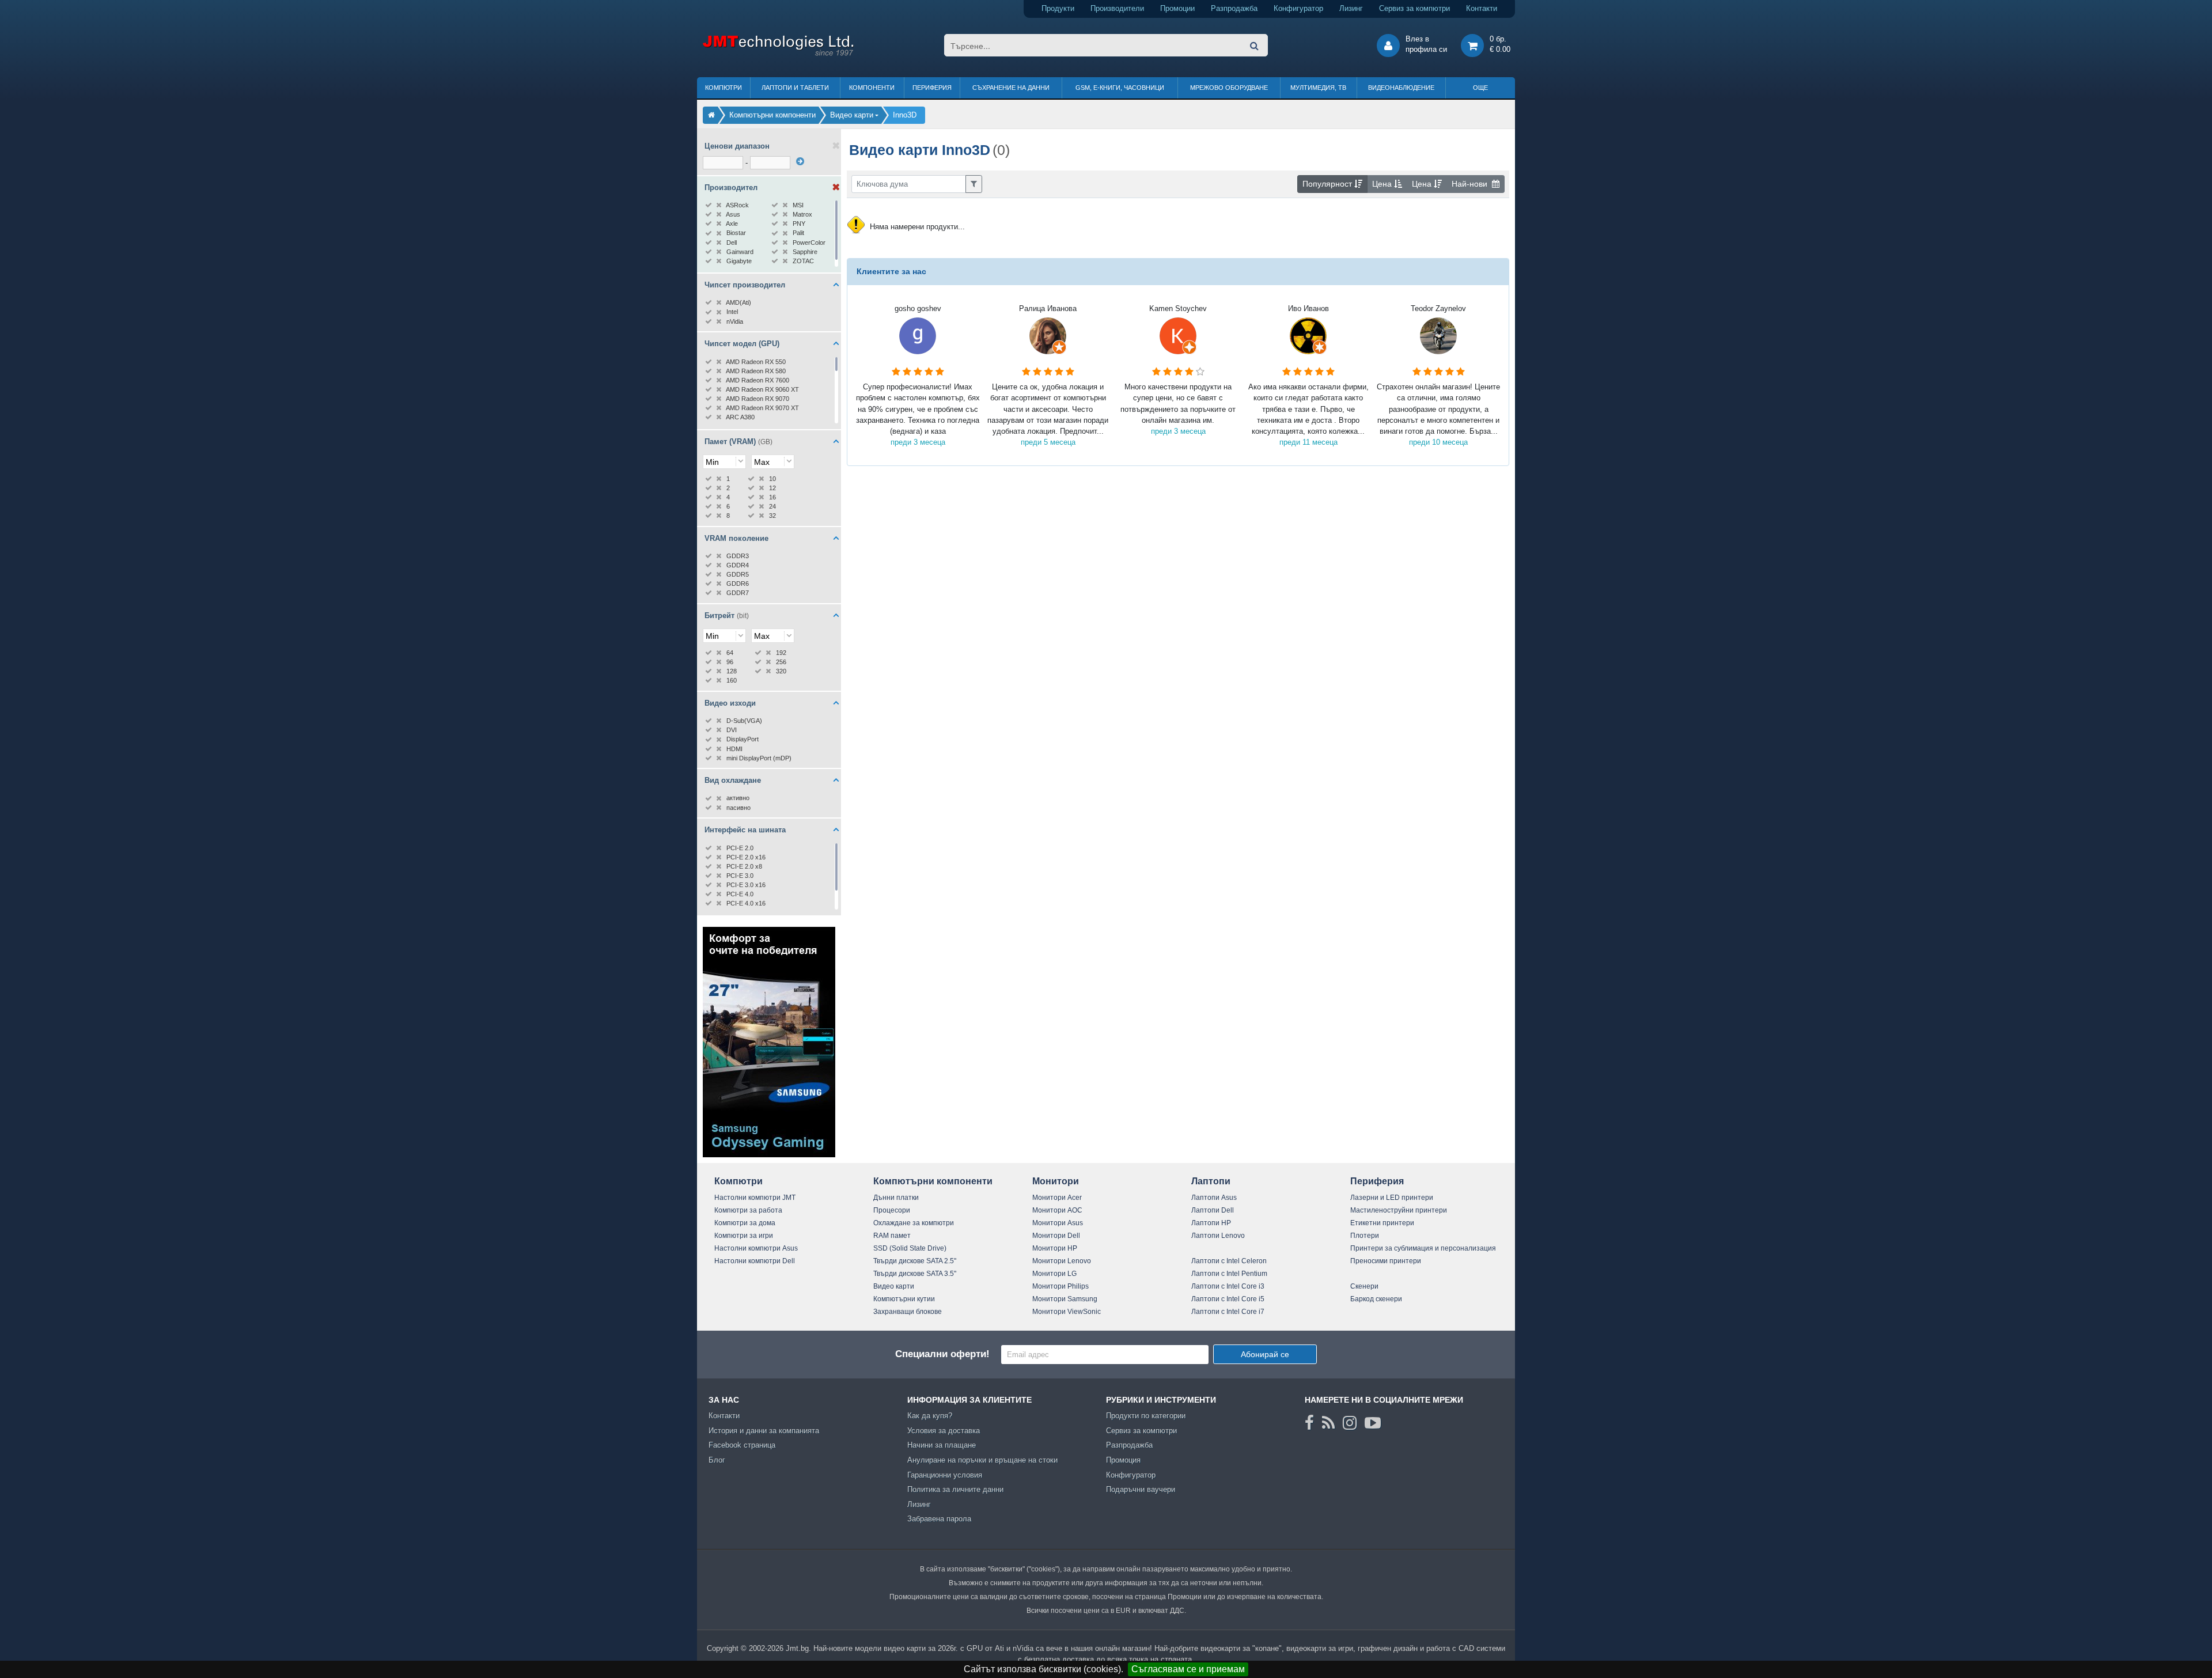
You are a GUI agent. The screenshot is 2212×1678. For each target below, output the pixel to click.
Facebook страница (742, 1445)
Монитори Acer (1057, 1198)
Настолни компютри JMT (755, 1198)
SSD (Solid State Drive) (910, 1248)
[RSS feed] (1328, 1423)
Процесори (892, 1210)
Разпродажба (1234, 8)
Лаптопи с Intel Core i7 (1228, 1312)
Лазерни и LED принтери (1392, 1198)
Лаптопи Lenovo (1218, 1236)
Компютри (724, 88)
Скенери (1364, 1286)
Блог (717, 1460)
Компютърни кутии (904, 1299)
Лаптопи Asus (1214, 1198)
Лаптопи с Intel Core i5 (1228, 1299)
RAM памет (892, 1236)
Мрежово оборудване (1229, 88)
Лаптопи (1211, 1181)
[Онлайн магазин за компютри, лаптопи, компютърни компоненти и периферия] (711, 115)
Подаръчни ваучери (1141, 1489)
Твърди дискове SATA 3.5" (915, 1274)
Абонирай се (1265, 1354)
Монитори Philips (1060, 1286)
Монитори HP (1055, 1248)
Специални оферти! (942, 1354)
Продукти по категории (1146, 1416)
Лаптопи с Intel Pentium (1229, 1274)
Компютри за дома (745, 1223)
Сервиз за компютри (1414, 8)
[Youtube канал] (1373, 1423)
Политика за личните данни (955, 1489)
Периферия (932, 88)
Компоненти (872, 88)
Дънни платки (896, 1198)
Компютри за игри (744, 1236)
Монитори (1056, 1181)
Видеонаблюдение (1401, 88)
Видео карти (894, 1286)
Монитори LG (1054, 1274)
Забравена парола (939, 1519)
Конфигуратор (1298, 8)
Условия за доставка (944, 1431)
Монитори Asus (1058, 1223)
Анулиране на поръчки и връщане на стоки (982, 1460)
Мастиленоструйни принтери (1399, 1210)
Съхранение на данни (1011, 88)
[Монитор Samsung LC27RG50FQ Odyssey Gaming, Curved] (769, 1155)
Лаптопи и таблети (795, 88)
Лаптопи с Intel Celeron (1229, 1261)
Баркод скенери (1376, 1299)
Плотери (1365, 1236)
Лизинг (1351, 8)
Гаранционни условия (945, 1475)
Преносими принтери (1386, 1261)
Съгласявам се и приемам (1188, 1669)
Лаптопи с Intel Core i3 (1228, 1286)
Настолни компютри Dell (755, 1261)
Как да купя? (930, 1416)
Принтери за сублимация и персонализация (1423, 1248)
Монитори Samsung (1065, 1299)
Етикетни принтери (1382, 1223)
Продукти (1058, 8)
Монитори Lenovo (1062, 1261)
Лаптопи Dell (1213, 1210)
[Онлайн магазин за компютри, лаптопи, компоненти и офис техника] (778, 54)
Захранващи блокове (908, 1312)
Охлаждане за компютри (914, 1223)
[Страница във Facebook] (1309, 1423)
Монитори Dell (1056, 1236)
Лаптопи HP (1211, 1223)
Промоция (1123, 1460)
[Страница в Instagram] (1350, 1423)
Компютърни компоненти (933, 1181)
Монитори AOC (1057, 1210)
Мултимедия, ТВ (1318, 88)
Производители (1117, 8)
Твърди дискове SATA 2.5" (915, 1261)
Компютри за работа (748, 1210)
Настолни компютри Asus (756, 1248)
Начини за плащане (942, 1445)
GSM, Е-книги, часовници (1120, 88)
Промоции (1177, 8)
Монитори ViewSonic (1067, 1312)
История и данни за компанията (764, 1431)
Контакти (1482, 8)
